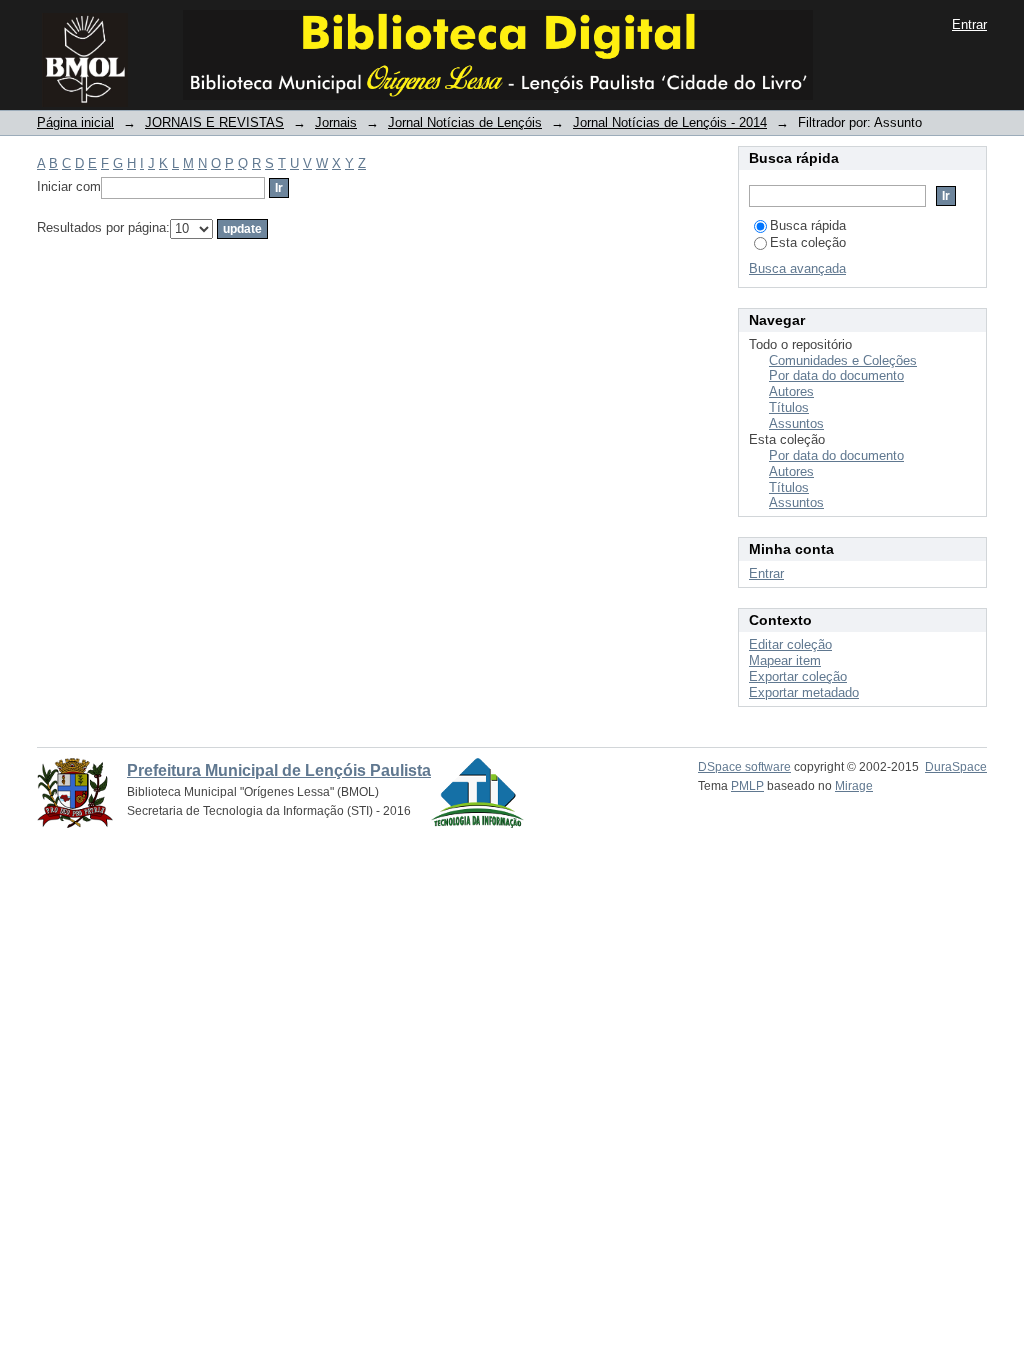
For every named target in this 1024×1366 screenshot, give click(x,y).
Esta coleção (808, 242)
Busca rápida (808, 225)
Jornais (336, 122)
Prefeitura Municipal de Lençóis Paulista (279, 770)
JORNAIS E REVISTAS (214, 122)
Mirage (854, 786)
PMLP (747, 786)
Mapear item (785, 660)
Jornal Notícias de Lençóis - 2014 (670, 122)
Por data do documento (836, 375)
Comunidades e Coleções (843, 360)
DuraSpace (956, 767)
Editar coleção (790, 644)
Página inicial (75, 122)
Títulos (789, 407)
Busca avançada (797, 268)
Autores (791, 391)
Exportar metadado (804, 692)
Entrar (969, 24)
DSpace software (744, 767)
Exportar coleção (798, 676)
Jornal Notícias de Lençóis (465, 122)
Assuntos (796, 423)
